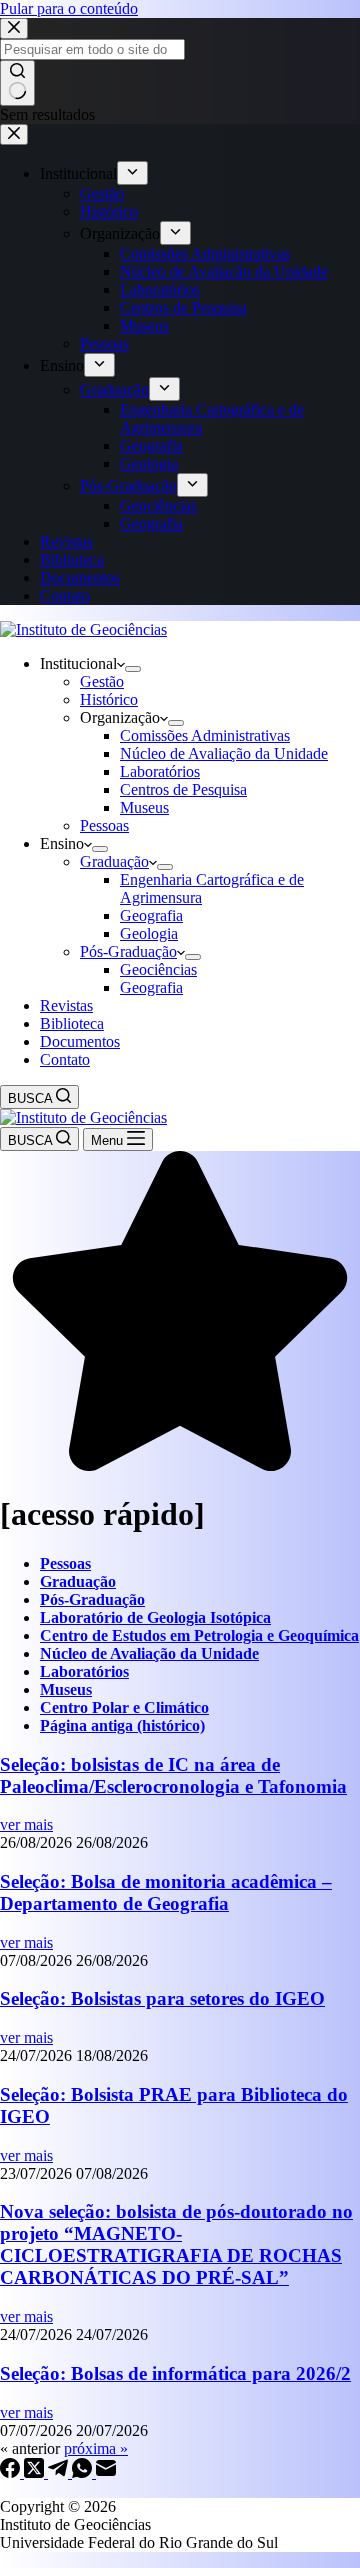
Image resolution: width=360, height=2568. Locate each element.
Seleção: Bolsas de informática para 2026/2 (175, 2373)
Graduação (114, 861)
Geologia (149, 933)
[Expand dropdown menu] (133, 669)
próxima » (96, 2448)
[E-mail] (106, 2472)
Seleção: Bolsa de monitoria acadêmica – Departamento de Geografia (166, 1892)
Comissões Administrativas (205, 735)
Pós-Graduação (128, 951)
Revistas (66, 1005)
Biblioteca (72, 1023)
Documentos (80, 1041)
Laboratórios (160, 771)
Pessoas (104, 825)
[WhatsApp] (84, 2472)
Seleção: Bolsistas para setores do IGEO (162, 1998)
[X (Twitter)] (36, 2472)
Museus (144, 807)
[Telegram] (60, 2472)
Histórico (109, 699)
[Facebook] (12, 2472)
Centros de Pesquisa (183, 789)
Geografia (151, 915)
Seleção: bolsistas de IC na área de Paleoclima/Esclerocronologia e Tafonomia (173, 1775)
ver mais (26, 1824)
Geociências (158, 969)
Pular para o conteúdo (69, 8)
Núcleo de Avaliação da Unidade (224, 753)
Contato (65, 1059)
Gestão (102, 681)
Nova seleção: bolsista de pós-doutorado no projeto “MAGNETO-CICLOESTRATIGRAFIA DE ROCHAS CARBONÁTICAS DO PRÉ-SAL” (176, 2244)
